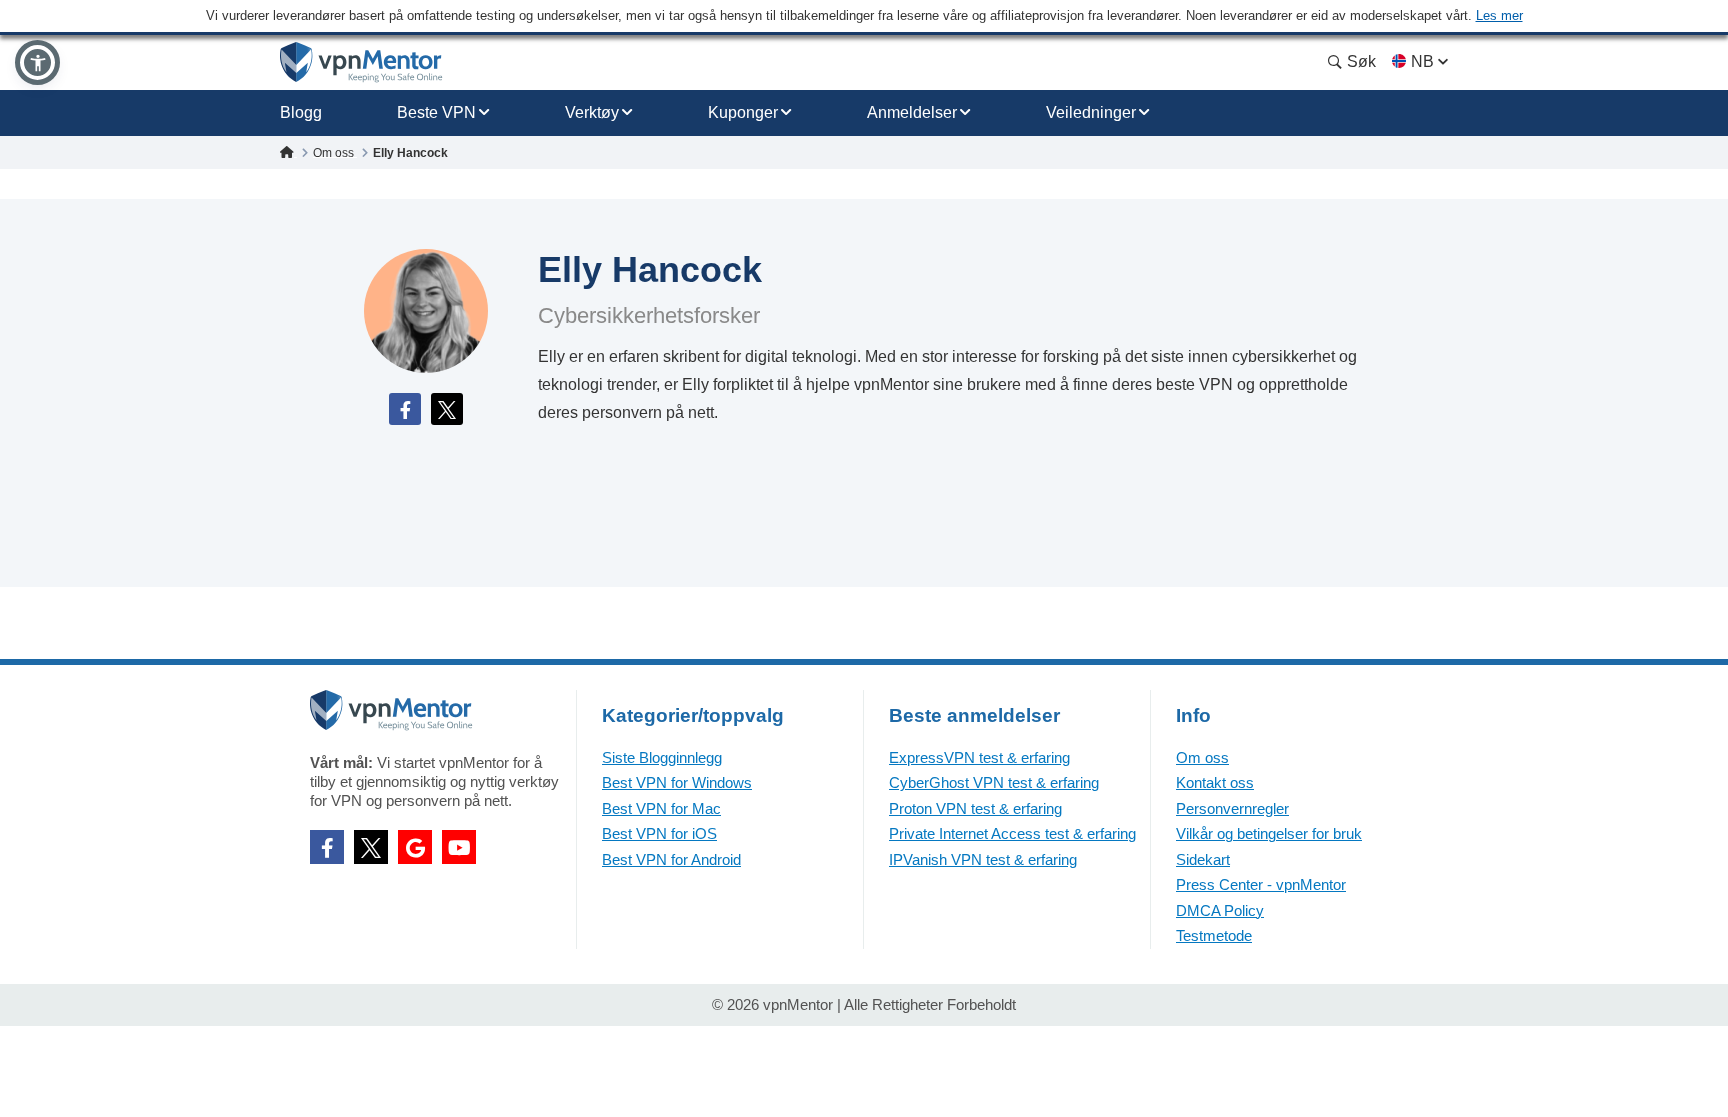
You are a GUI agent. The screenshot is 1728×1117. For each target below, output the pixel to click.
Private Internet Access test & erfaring (1012, 833)
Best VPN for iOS (659, 833)
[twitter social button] (371, 847)
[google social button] (415, 847)
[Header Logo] (361, 62)
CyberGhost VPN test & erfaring (994, 782)
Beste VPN (436, 112)
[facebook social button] (327, 847)
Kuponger (743, 112)
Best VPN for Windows (677, 782)
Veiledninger (1091, 112)
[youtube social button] (459, 847)
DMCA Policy (1220, 910)
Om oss (1202, 757)
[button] (37, 62)
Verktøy (592, 112)
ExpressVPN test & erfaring (979, 757)
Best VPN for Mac (661, 808)
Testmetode (1214, 935)
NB (1422, 61)
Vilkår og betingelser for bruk (1269, 833)
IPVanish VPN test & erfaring (983, 859)
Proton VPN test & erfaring (975, 808)
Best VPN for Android (671, 859)
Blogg (301, 112)
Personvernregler (1232, 808)
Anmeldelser (912, 112)
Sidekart (1203, 859)
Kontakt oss (1215, 782)
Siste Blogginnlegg (662, 757)
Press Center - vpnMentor (1261, 884)
